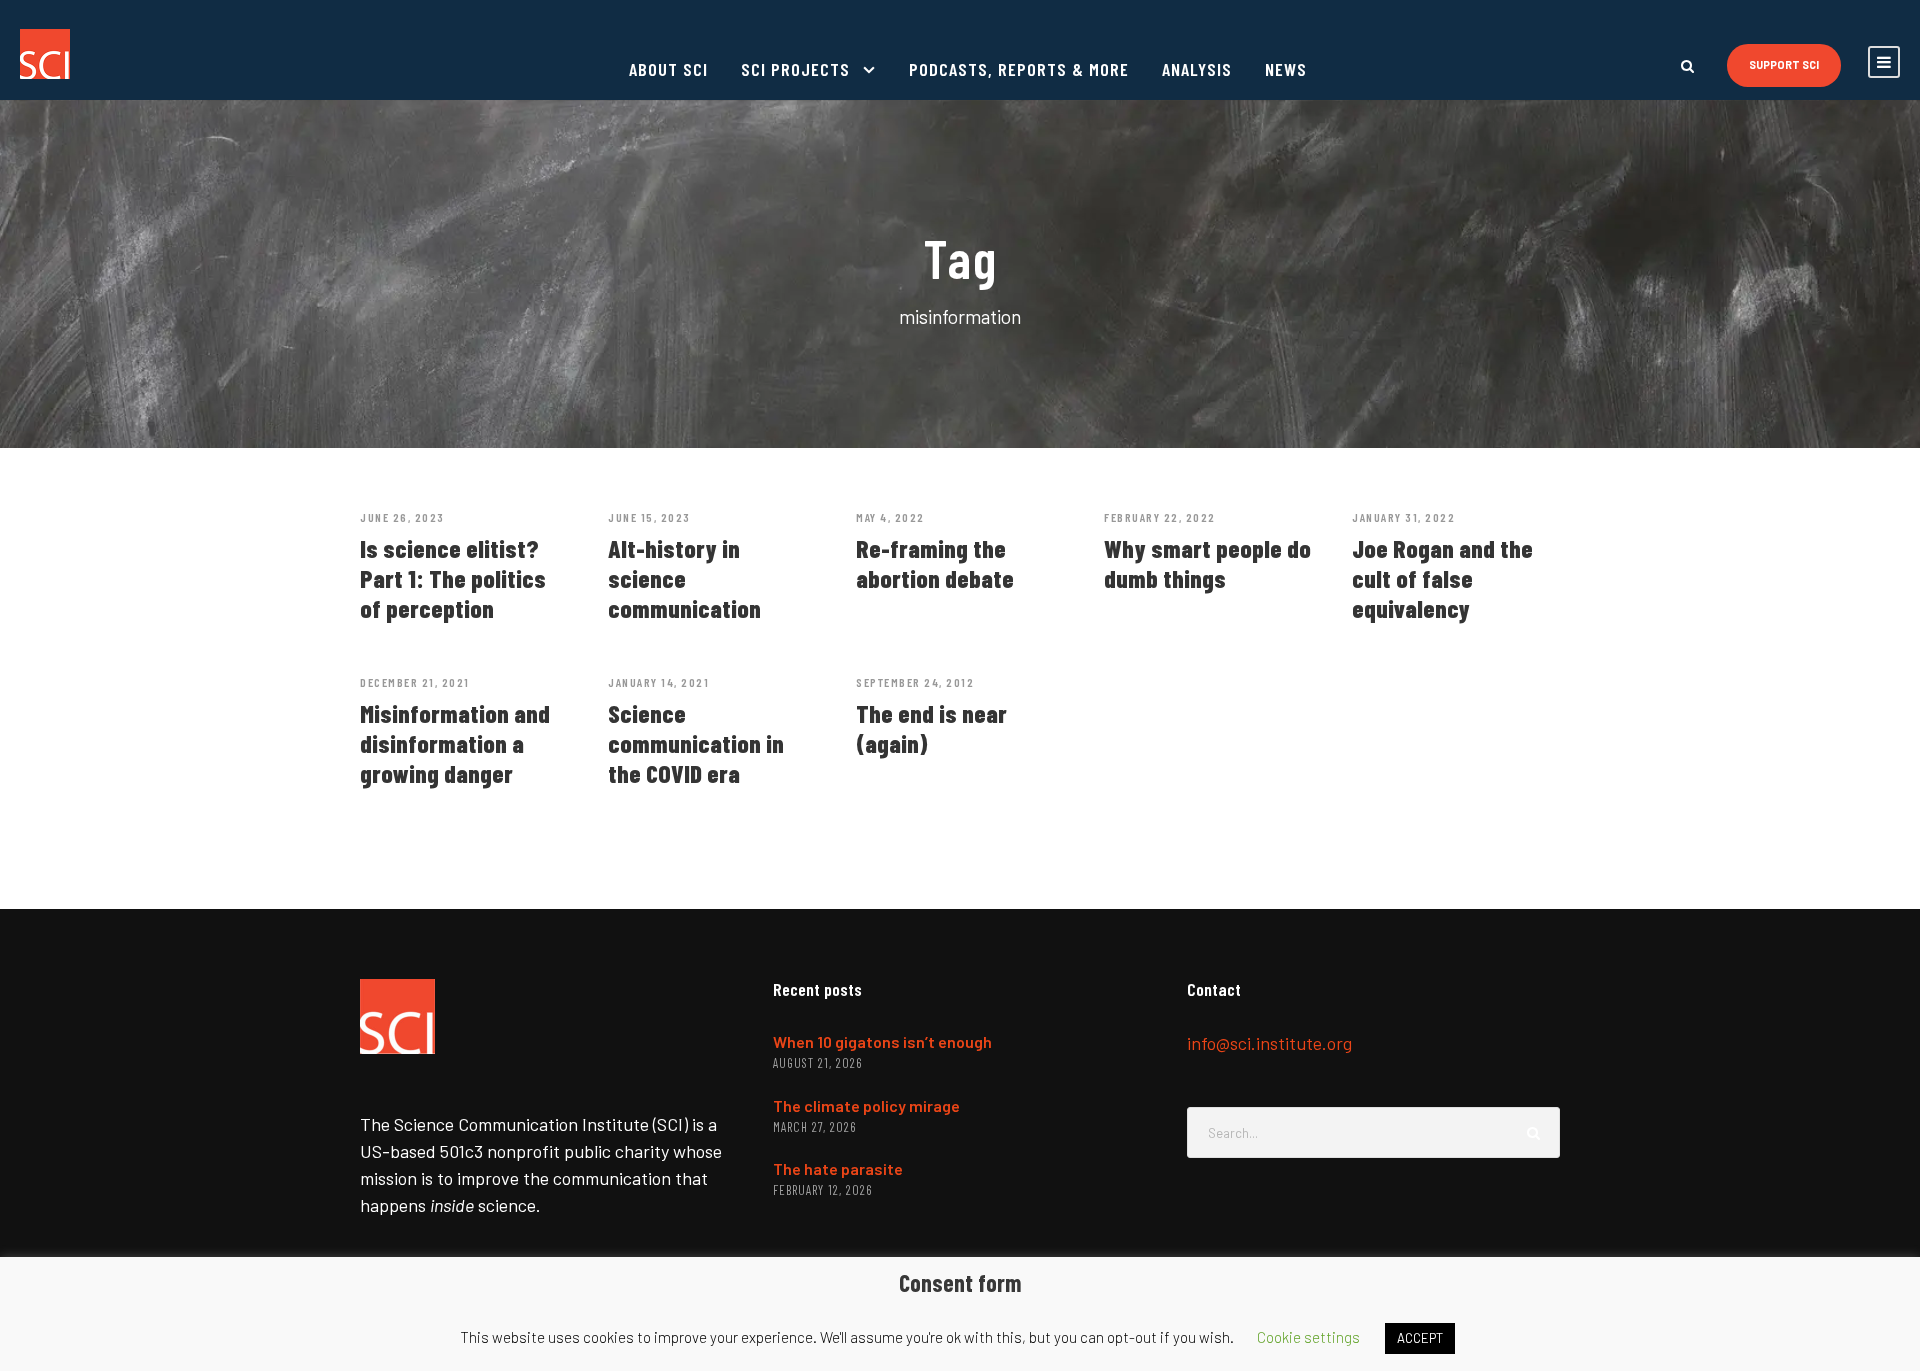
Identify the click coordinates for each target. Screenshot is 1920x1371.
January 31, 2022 (1403, 517)
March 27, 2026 (814, 1127)
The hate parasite (838, 1168)
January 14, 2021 (658, 682)
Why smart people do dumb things (1207, 563)
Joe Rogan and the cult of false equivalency (1442, 578)
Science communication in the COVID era (696, 743)
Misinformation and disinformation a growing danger (455, 743)
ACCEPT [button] (1420, 1338)
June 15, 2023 (649, 517)
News (1286, 69)
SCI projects (795, 69)
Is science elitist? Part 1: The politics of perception (453, 578)
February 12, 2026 (822, 1190)
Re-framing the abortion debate (935, 563)
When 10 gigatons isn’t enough (882, 1041)
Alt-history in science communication (684, 578)
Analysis (1197, 69)
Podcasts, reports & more (1019, 69)
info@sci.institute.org (1269, 1043)
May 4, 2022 (890, 517)
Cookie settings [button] (1308, 1337)
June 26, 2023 (402, 517)
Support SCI (1784, 64)
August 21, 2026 (817, 1063)
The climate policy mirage (866, 1105)
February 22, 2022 (1160, 517)
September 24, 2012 (915, 682)
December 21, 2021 (415, 682)
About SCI (668, 69)
